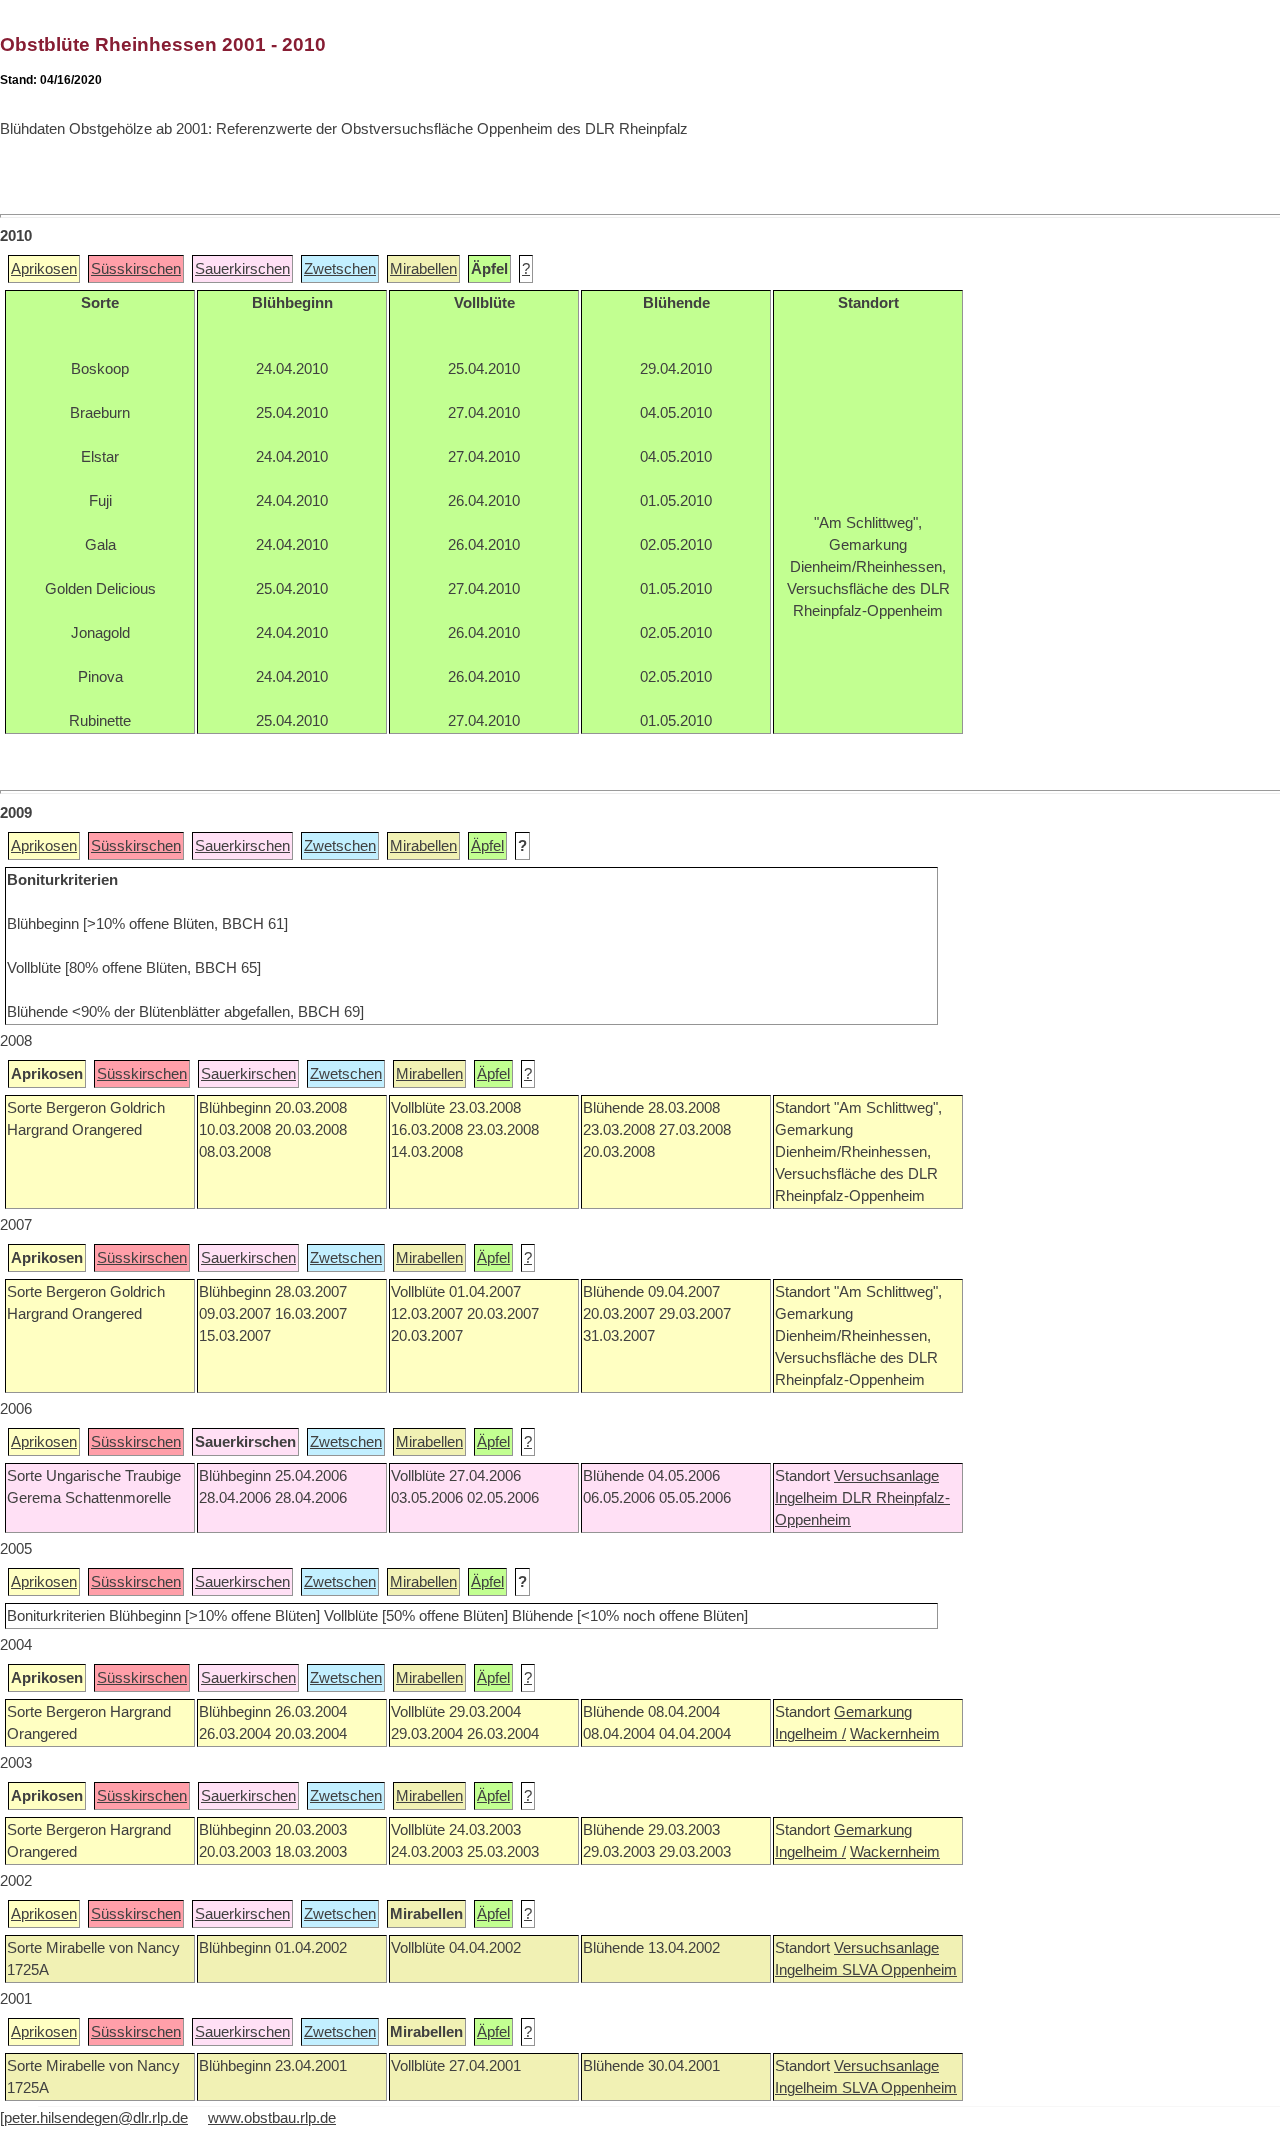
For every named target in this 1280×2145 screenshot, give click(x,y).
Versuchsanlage (886, 1476)
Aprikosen (44, 269)
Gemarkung (873, 1712)
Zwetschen (340, 269)
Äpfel (487, 846)
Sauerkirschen (242, 269)
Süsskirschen (136, 269)
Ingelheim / (810, 1734)
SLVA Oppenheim (899, 1970)
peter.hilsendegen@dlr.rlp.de (96, 2118)
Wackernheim (895, 1734)
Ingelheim (808, 1498)
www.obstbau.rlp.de (272, 2118)
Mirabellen (423, 269)
